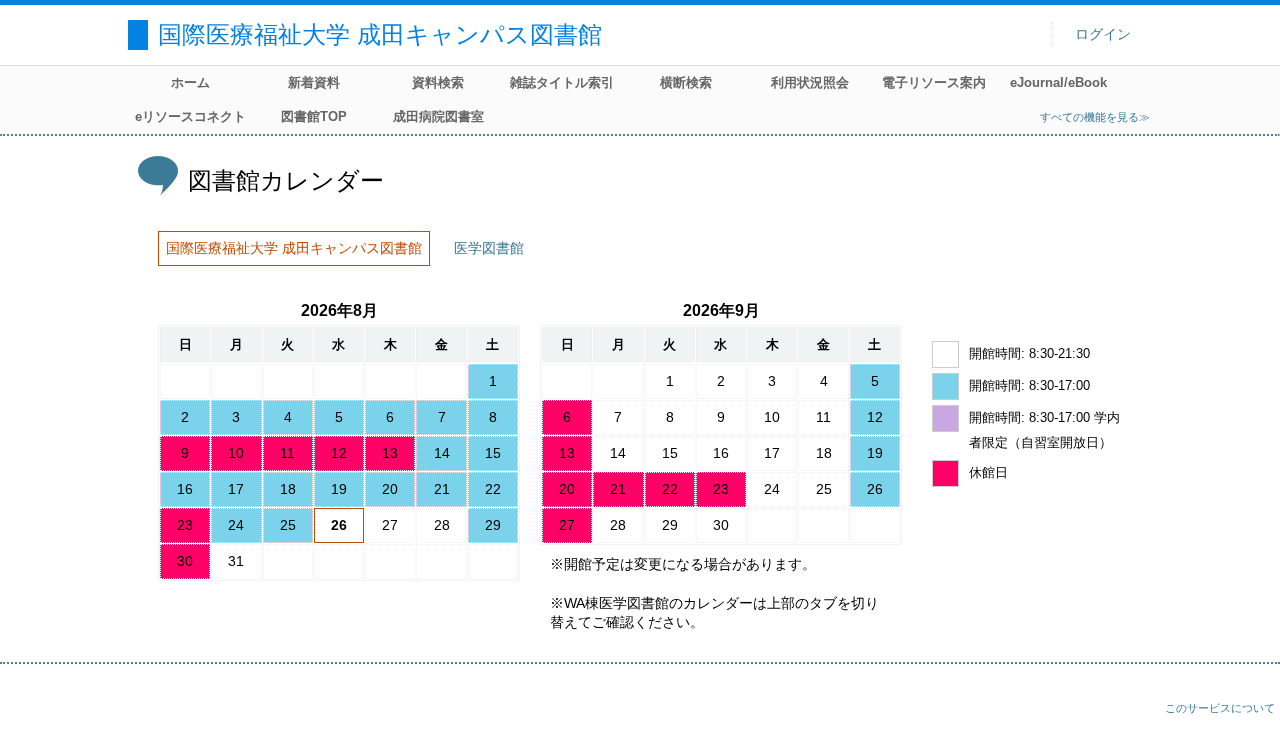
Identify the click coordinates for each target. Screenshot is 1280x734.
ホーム (190, 82)
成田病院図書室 (438, 116)
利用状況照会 (810, 82)
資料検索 (438, 82)
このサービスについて (1220, 708)
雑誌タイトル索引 (562, 82)
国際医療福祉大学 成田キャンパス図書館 (380, 34)
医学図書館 (489, 248)
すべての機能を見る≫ (1095, 117)
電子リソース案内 (934, 82)
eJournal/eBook (1058, 82)
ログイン (1103, 34)
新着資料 (314, 82)
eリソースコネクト (190, 116)
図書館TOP (314, 116)
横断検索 (686, 82)
